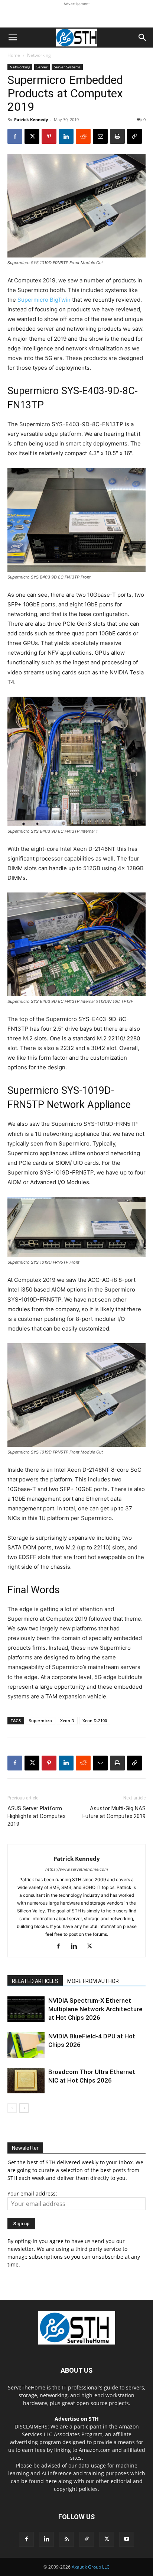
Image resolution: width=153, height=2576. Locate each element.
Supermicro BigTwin (44, 300)
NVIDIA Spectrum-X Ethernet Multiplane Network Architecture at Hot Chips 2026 (95, 2009)
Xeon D (67, 1720)
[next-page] (24, 2108)
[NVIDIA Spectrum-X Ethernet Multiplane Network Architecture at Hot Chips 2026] (26, 2009)
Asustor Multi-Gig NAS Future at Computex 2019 (114, 1812)
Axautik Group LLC (91, 2567)
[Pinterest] (49, 136)
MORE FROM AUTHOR (93, 1981)
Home (14, 55)
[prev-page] (12, 2108)
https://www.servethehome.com (77, 1869)
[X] (32, 136)
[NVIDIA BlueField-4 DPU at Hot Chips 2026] (26, 2045)
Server (42, 67)
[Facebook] (15, 136)
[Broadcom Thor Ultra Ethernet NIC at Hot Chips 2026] (26, 2081)
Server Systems (67, 67)
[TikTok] (87, 2539)
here (51, 2481)
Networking (39, 55)
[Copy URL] (134, 136)
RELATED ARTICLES (35, 1981)
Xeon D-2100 (95, 1720)
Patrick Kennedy (31, 119)
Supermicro (40, 1720)
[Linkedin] (66, 136)
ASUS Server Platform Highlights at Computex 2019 (36, 1816)
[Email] (100, 136)
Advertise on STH (77, 2419)
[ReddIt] (83, 136)
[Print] (117, 136)
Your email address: (32, 2193)
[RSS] (66, 2539)
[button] (13, 38)
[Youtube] (127, 2539)
